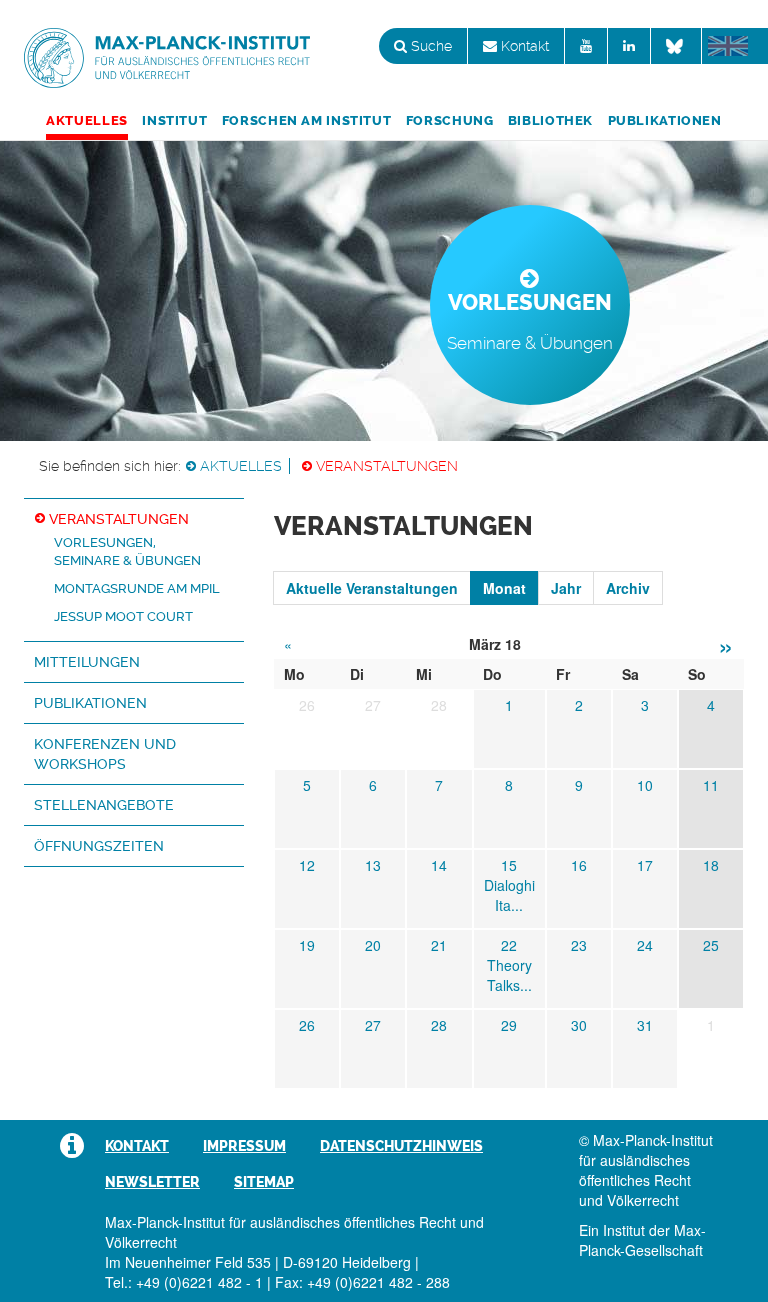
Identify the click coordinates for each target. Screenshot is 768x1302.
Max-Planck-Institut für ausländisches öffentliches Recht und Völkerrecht (167, 58)
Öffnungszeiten (99, 846)
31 (645, 1025)
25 (711, 945)
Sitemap (264, 1182)
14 (439, 865)
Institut (174, 120)
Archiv (628, 588)
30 (579, 1025)
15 (509, 865)
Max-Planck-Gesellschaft (642, 1240)
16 (579, 865)
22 (509, 945)
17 (645, 865)
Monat (504, 588)
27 (373, 1025)
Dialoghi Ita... (509, 895)
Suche (429, 46)
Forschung (450, 120)
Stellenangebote (104, 805)
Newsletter (152, 1182)
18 (711, 865)
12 (307, 865)
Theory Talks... (509, 975)
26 (307, 1025)
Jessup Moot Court (123, 616)
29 (509, 1025)
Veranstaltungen (387, 466)
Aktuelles (87, 120)
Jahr (566, 588)
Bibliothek (550, 120)
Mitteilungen (87, 662)
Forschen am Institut (307, 120)
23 (579, 945)
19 (307, 945)
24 (645, 945)
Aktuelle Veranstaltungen (372, 588)
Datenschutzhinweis (401, 1146)
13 (373, 865)
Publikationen (665, 120)
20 (373, 945)
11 (711, 785)
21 (439, 945)
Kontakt (523, 46)
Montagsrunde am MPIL (137, 588)
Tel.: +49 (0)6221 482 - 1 (184, 1282)
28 (439, 1025)
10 (645, 785)
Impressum (244, 1146)
